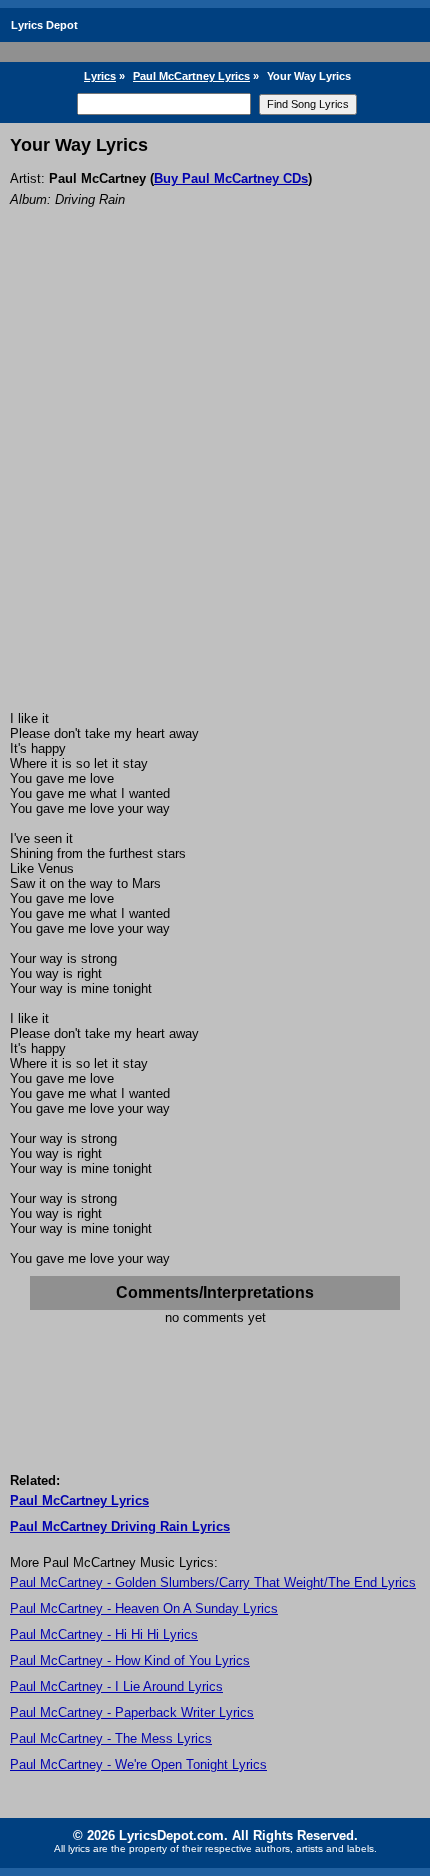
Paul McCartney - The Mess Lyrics (111, 1738)
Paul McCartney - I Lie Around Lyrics (116, 1686)
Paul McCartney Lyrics (191, 76)
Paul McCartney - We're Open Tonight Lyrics (138, 1764)
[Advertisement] (215, 486)
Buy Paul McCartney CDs (231, 178)
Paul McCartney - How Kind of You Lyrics (130, 1660)
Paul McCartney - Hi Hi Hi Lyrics (104, 1634)
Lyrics (100, 76)
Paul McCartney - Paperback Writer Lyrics (132, 1712)
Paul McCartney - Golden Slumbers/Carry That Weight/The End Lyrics (213, 1582)
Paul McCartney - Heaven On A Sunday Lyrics (144, 1608)
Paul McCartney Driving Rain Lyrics (120, 1526)
